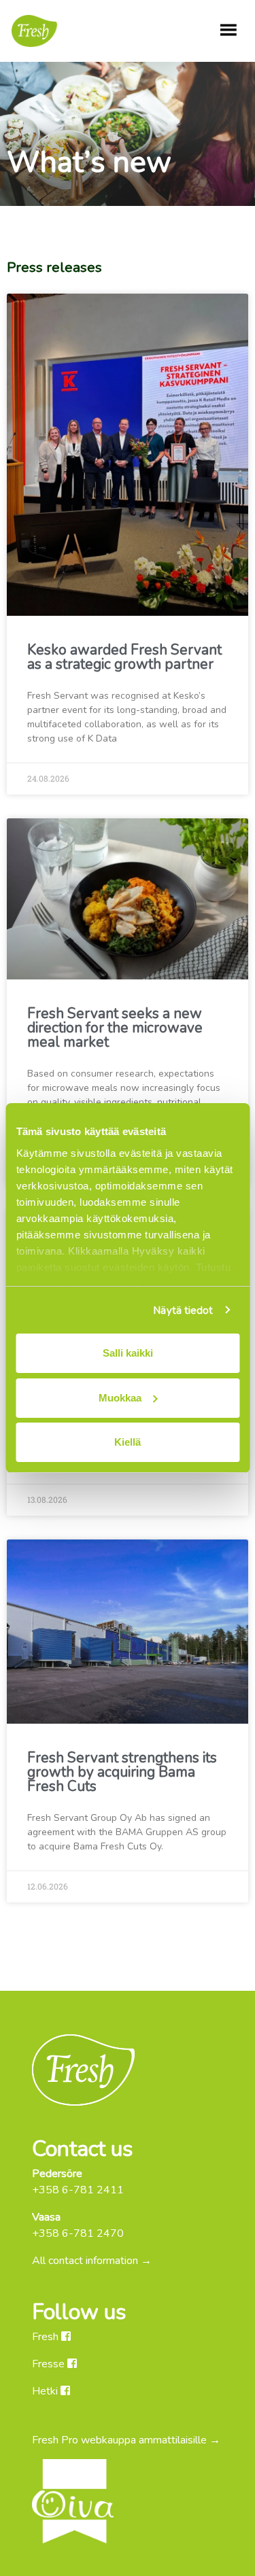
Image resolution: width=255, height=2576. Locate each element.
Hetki (46, 2391)
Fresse (50, 2364)
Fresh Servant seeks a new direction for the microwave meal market (115, 1028)
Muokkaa (120, 1398)
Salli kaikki (128, 1353)
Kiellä (128, 1442)
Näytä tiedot (183, 1310)
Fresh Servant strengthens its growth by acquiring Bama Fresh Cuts (122, 1772)
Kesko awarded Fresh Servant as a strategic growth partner (124, 657)
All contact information (85, 2261)
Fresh (47, 2337)
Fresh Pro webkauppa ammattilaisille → (126, 2440)
